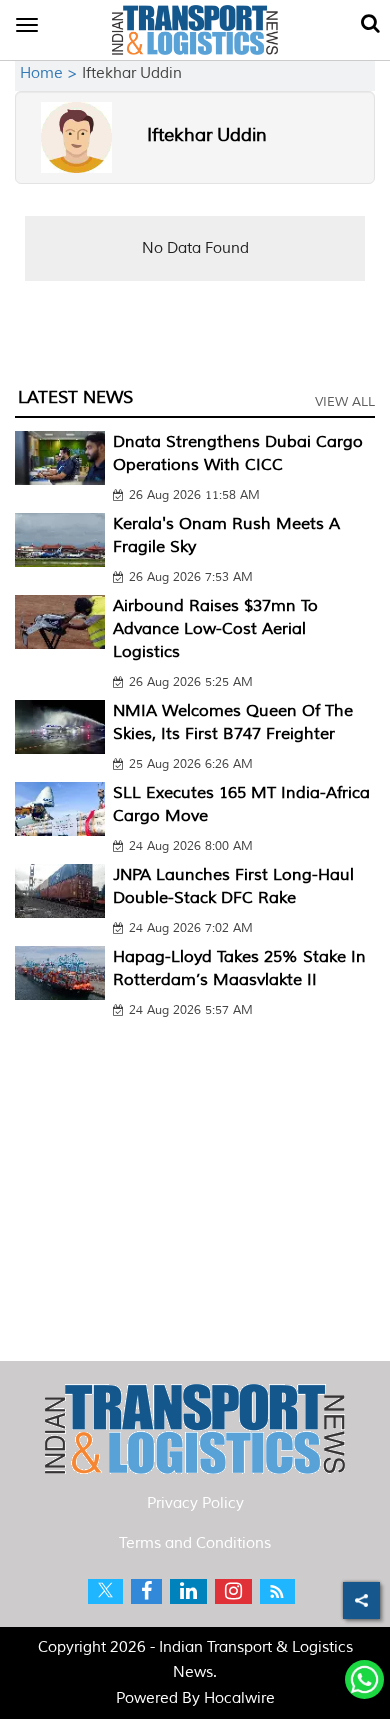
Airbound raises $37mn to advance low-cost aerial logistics (215, 629)
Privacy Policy (195, 1503)
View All (345, 402)
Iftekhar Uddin (207, 135)
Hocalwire (239, 1698)
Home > (51, 73)
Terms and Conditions (195, 1543)
